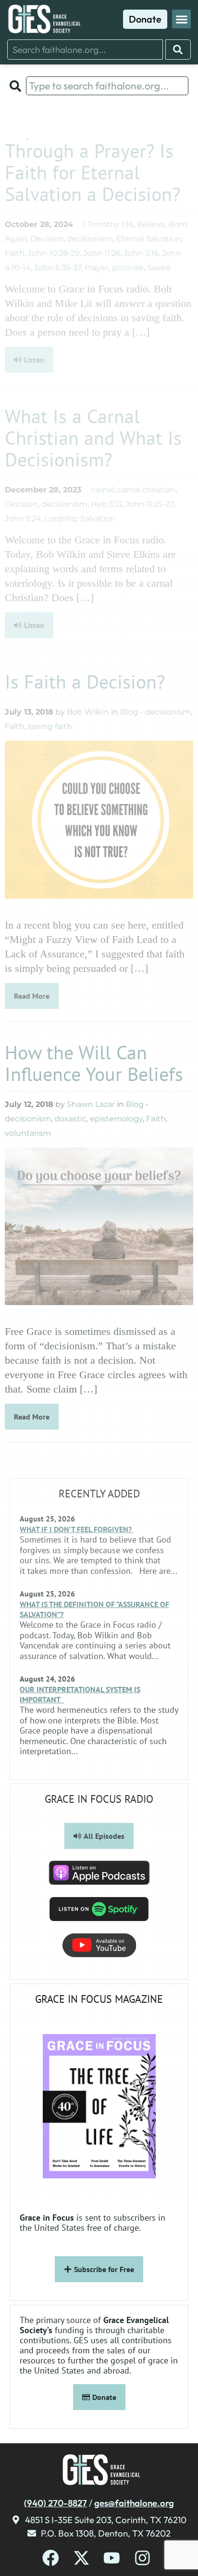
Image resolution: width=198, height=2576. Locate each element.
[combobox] (85, 50)
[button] (181, 19)
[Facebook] (51, 2558)
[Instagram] (142, 2558)
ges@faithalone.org (134, 2503)
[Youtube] (112, 2558)
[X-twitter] (81, 2558)
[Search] (178, 50)
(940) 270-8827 (56, 2503)
